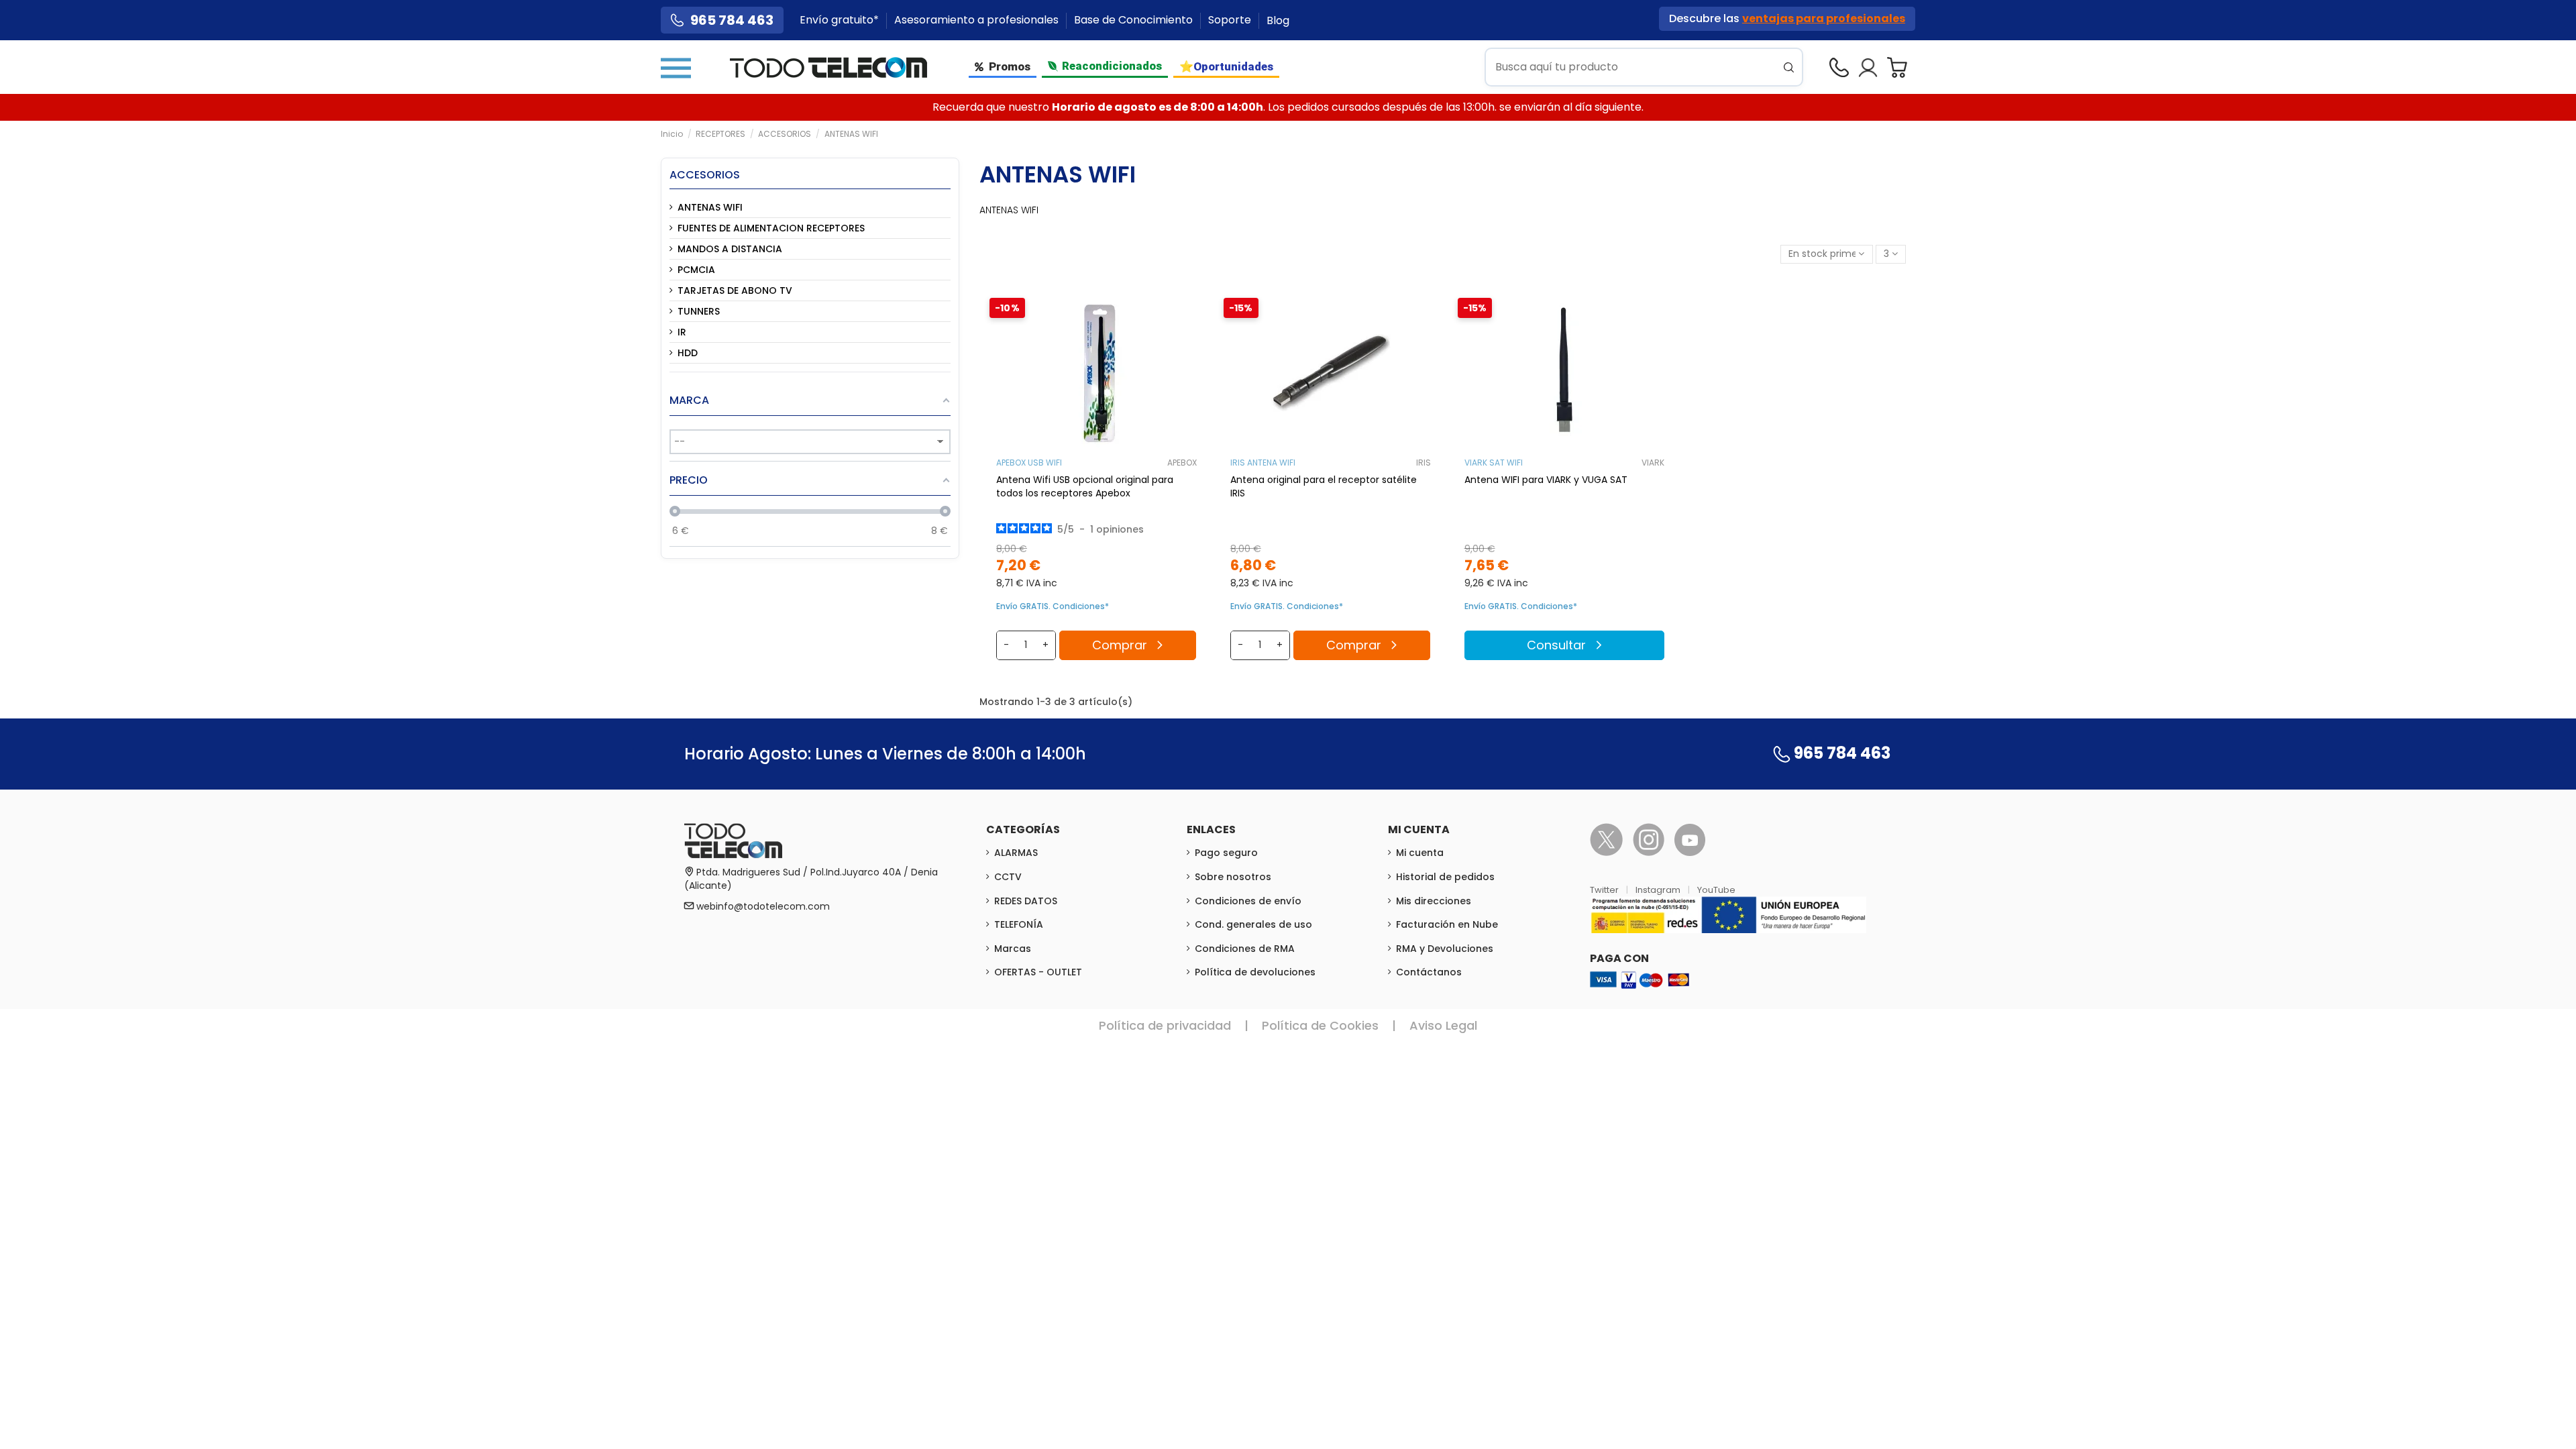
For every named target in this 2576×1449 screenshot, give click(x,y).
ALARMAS (1016, 853)
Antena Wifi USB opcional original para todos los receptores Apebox (1085, 486)
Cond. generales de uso (1253, 924)
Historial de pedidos (1445, 877)
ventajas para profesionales (1824, 18)
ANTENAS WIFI (710, 207)
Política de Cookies (1320, 1025)
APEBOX (1182, 463)
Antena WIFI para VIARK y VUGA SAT (1546, 480)
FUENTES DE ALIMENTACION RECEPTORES (771, 228)
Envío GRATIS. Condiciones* (1053, 606)
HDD (688, 353)
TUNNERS (699, 311)
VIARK (1653, 463)
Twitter (1605, 890)
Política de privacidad (1165, 1025)
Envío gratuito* (841, 20)
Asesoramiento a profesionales (978, 20)
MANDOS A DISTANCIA (730, 249)
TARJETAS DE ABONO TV (735, 290)
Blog (1278, 20)
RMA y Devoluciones (1445, 949)
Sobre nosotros (1233, 877)
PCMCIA (696, 270)
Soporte (1231, 20)
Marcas (1013, 949)
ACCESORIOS (705, 175)
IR (682, 332)
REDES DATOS (1026, 901)
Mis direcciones (1434, 901)
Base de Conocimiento (1135, 20)
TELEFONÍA (1019, 924)
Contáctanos (1429, 972)
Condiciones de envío (1248, 901)
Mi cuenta (1420, 853)
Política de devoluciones (1255, 972)
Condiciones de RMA (1245, 949)
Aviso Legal (1443, 1025)
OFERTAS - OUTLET (1038, 972)
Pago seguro (1226, 853)
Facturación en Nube (1447, 924)
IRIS (1424, 463)
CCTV (1008, 877)
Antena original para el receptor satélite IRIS (1324, 486)
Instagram (1659, 890)
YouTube (1716, 890)
